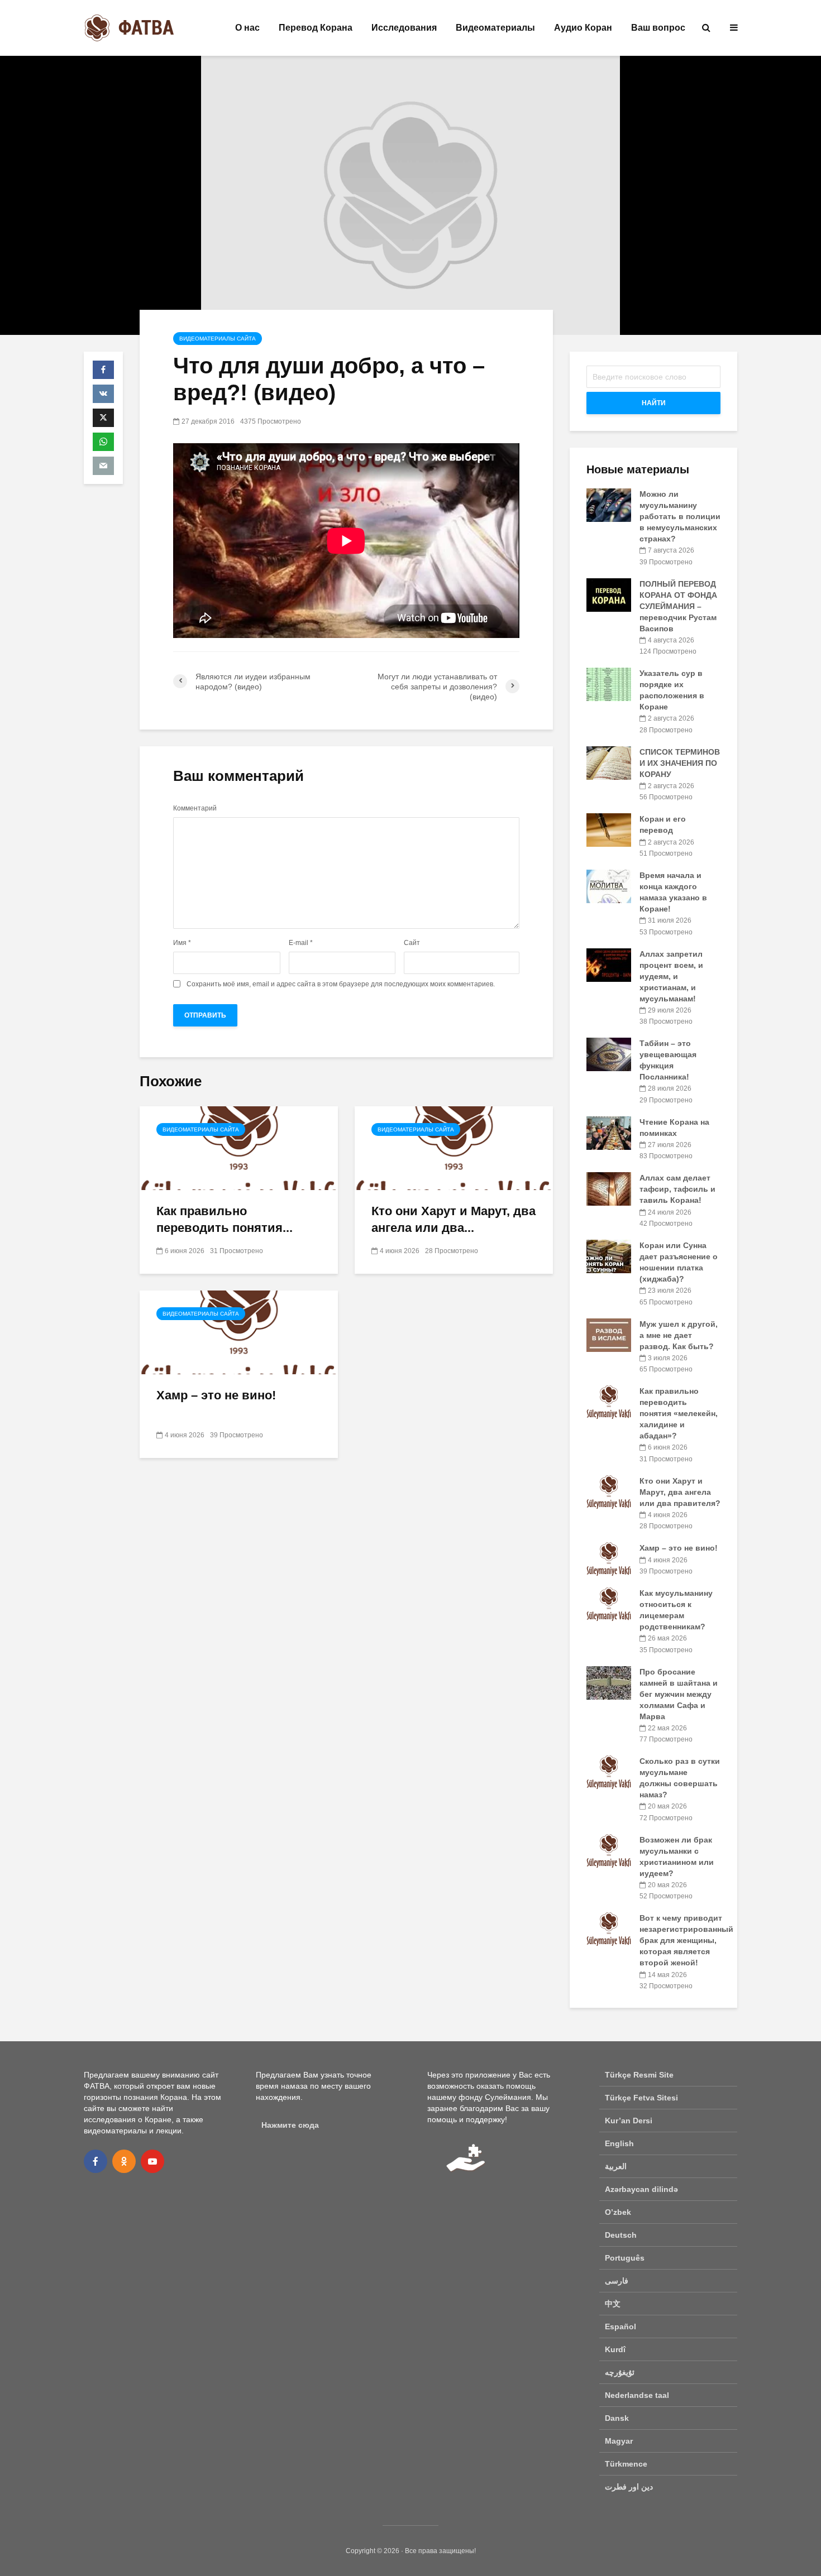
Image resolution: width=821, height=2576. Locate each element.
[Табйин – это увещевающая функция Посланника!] (609, 1054)
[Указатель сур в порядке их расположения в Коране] (609, 684)
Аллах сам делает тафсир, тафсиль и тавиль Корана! (677, 1189)
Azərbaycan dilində (641, 2189)
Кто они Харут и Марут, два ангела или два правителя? (680, 1492)
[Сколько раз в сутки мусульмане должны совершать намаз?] (609, 1772)
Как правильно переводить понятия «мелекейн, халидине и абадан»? (679, 1413)
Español (620, 2326)
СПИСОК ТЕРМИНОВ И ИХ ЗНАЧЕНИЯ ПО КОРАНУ (680, 763)
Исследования (404, 28)
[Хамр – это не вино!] (239, 1332)
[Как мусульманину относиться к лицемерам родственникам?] (609, 1604)
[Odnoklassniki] (124, 2161)
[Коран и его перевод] (609, 829)
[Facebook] (96, 2161)
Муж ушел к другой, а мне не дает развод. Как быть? (679, 1335)
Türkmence (626, 2464)
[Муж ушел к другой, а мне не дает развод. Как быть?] (609, 1334)
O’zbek (618, 2212)
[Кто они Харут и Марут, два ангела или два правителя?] (454, 1147)
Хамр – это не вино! (216, 1395)
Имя (182, 943)
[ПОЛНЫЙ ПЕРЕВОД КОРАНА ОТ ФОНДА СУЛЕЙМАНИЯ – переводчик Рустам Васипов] (609, 594)
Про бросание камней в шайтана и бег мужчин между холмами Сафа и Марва (679, 1694)
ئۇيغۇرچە (620, 2372)
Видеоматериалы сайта (218, 339)
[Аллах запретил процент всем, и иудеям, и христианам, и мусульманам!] (609, 964)
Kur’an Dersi (629, 2121)
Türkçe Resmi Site (639, 2075)
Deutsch (621, 2235)
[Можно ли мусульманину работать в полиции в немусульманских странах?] (609, 505)
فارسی (617, 2281)
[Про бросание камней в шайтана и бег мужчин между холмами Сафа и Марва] (609, 1682)
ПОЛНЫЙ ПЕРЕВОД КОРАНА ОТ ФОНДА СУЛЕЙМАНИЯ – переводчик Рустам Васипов (678, 606)
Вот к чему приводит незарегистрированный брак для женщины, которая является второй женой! (686, 1940)
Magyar (619, 2441)
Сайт (412, 943)
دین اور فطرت (629, 2487)
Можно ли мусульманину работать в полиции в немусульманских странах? (680, 516)
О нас (247, 28)
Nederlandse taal (637, 2395)
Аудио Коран (583, 28)
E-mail (301, 943)
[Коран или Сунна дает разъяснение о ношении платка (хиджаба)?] (609, 1256)
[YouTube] (152, 2161)
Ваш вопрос (658, 28)
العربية (616, 2166)
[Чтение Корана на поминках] (609, 1132)
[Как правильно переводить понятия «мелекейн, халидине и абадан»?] (239, 1147)
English (619, 2143)
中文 (613, 2304)
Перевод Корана (316, 28)
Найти (654, 403)
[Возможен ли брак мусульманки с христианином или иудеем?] (609, 1850)
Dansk (617, 2418)
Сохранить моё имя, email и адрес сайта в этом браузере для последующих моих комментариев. (341, 984)
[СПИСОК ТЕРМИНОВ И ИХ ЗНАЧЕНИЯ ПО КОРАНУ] (609, 762)
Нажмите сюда (290, 2125)
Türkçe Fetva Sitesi (641, 2098)
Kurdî (615, 2349)
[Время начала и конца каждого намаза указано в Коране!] (609, 886)
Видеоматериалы (495, 28)
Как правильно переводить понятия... (225, 1219)
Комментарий (195, 808)
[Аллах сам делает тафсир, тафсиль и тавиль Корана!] (609, 1188)
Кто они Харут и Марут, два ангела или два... (454, 1219)
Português (625, 2258)
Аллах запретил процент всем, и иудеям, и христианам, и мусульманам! (671, 976)
